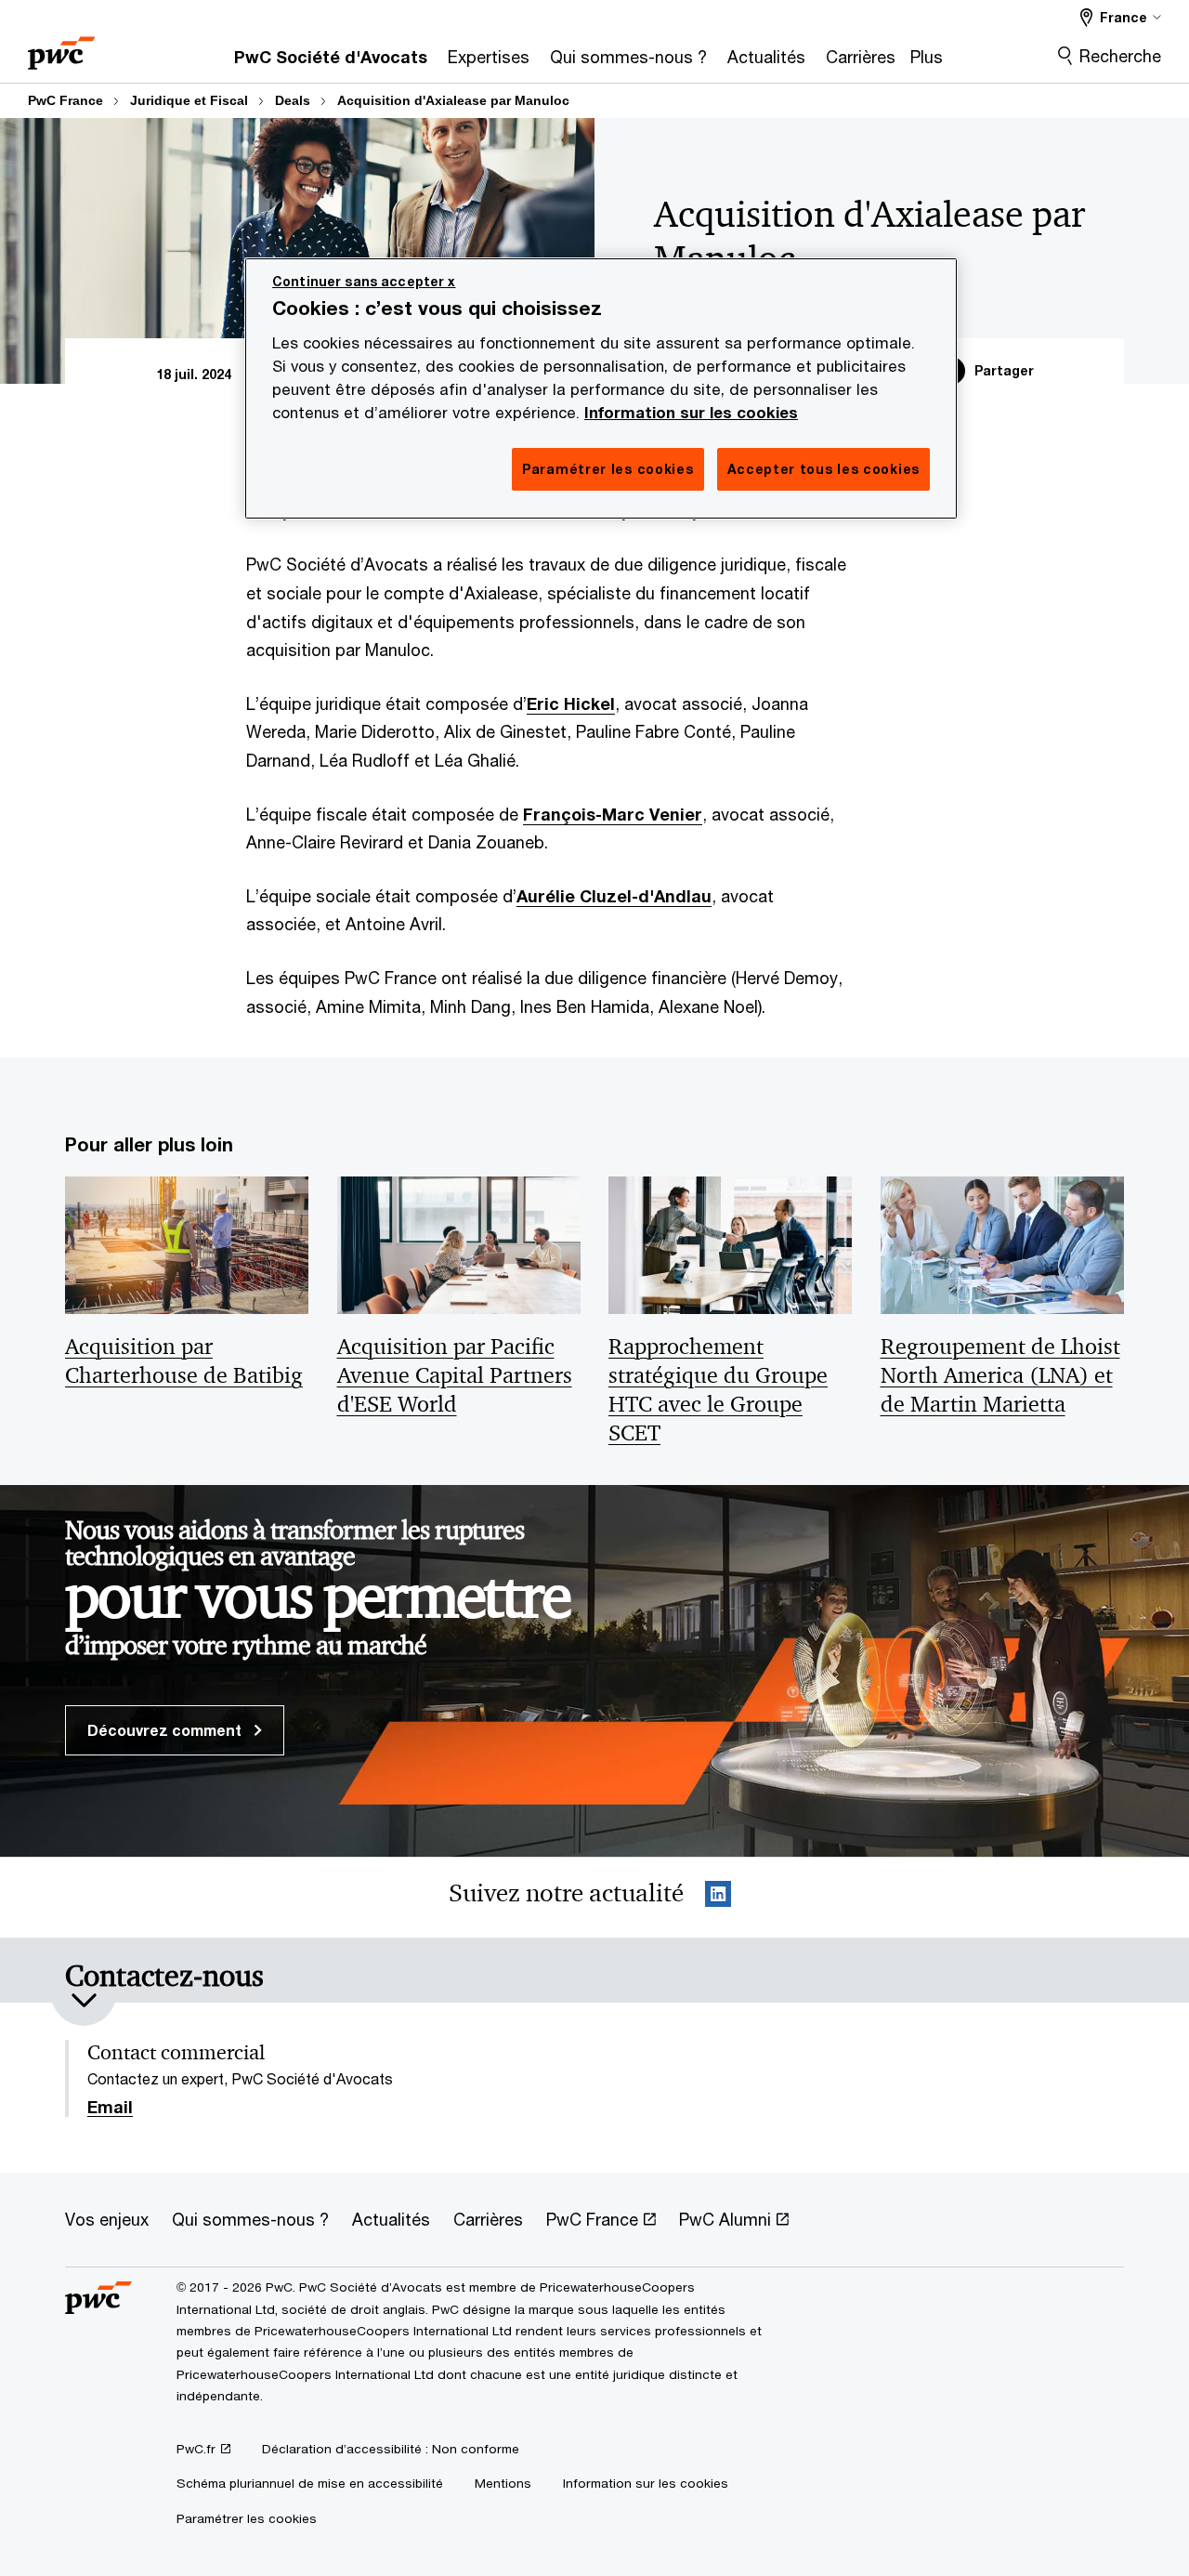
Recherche (1120, 56)
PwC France (65, 100)
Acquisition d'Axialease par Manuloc (453, 100)
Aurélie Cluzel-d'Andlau (614, 896)
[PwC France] (61, 47)
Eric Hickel (571, 703)
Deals (293, 100)
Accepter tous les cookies (824, 469)
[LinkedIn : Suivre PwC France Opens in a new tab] (718, 1897)
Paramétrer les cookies (247, 2518)
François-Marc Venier (613, 814)
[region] (601, 388)
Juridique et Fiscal (189, 100)
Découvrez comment (166, 1730)
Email (110, 2108)
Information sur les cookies (691, 413)
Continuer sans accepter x (364, 281)
